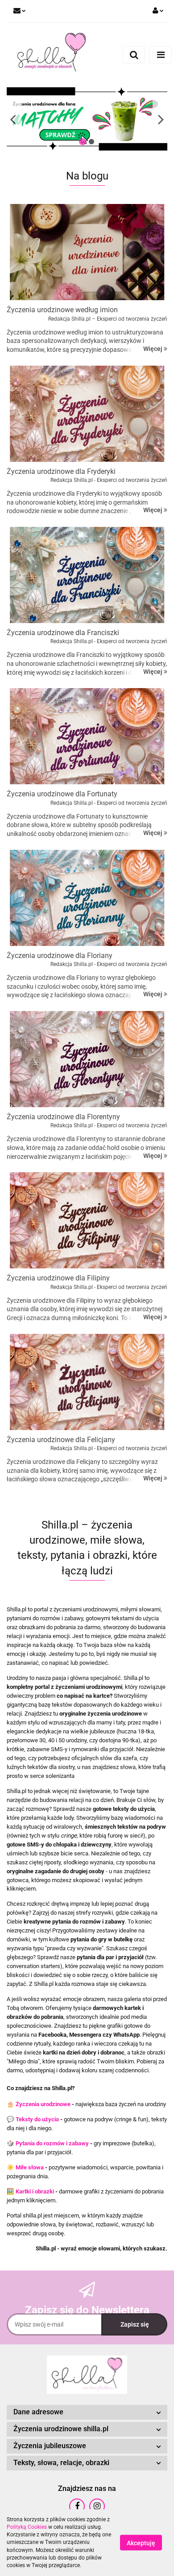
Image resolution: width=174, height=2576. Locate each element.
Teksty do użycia (37, 2119)
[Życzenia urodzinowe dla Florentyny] (87, 1059)
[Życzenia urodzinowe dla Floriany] (87, 898)
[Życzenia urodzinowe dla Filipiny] (87, 1220)
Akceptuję (141, 2543)
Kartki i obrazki (35, 2191)
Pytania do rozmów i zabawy (52, 2143)
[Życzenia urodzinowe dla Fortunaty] (87, 736)
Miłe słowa (30, 2167)
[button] (87, 2412)
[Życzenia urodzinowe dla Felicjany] (87, 1382)
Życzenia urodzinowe (43, 2104)
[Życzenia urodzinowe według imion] (87, 252)
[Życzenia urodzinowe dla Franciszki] (87, 575)
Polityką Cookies (27, 2527)
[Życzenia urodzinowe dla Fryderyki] (87, 414)
